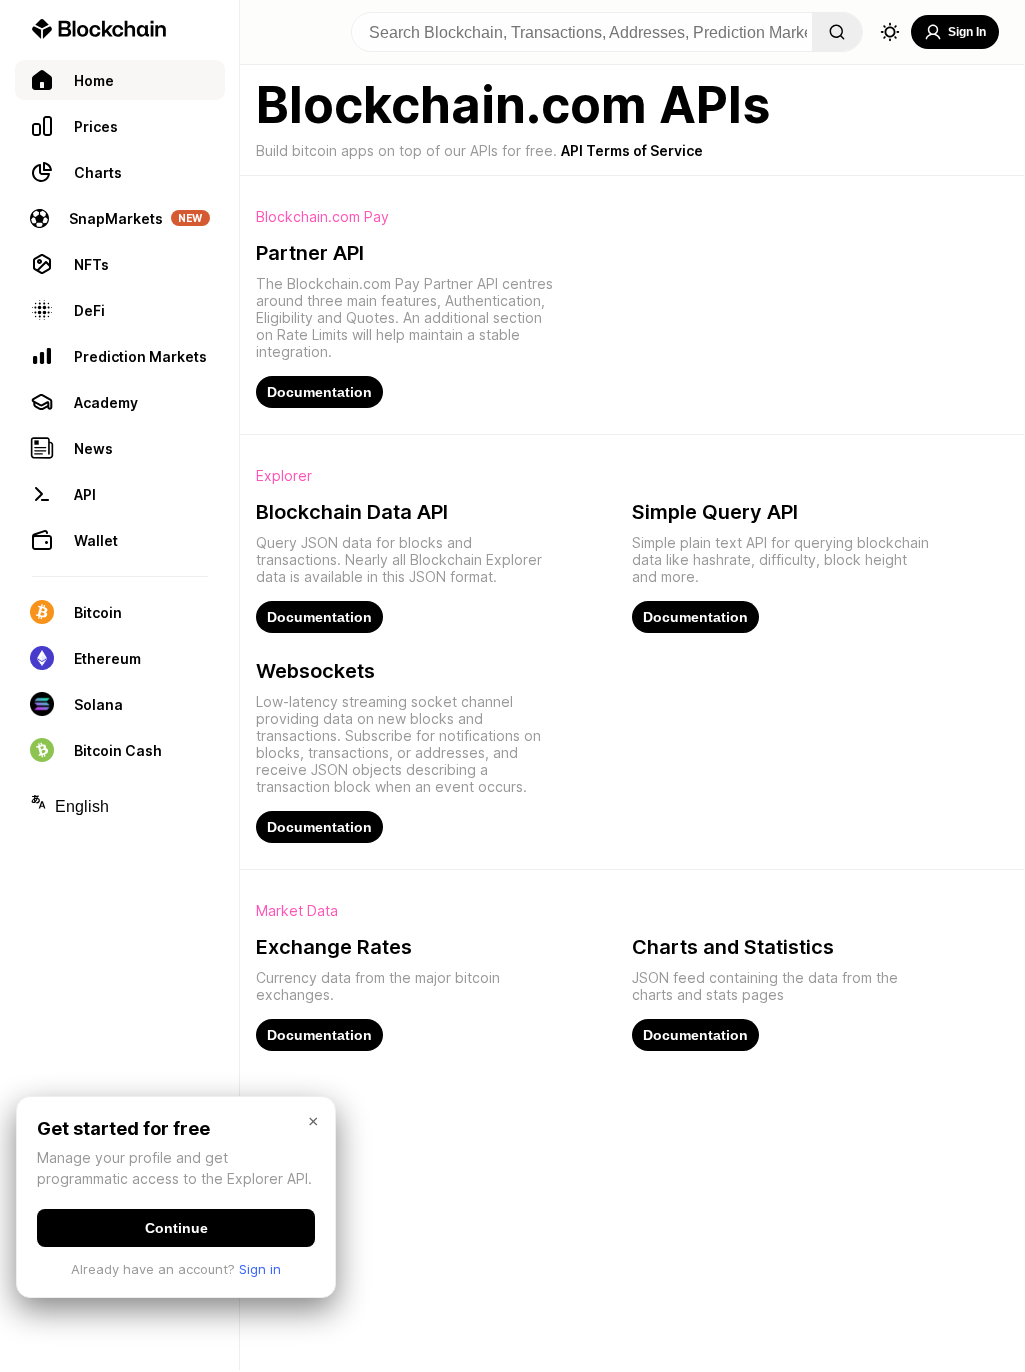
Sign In (967, 32)
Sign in (260, 1269)
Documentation (319, 392)
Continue (176, 1228)
